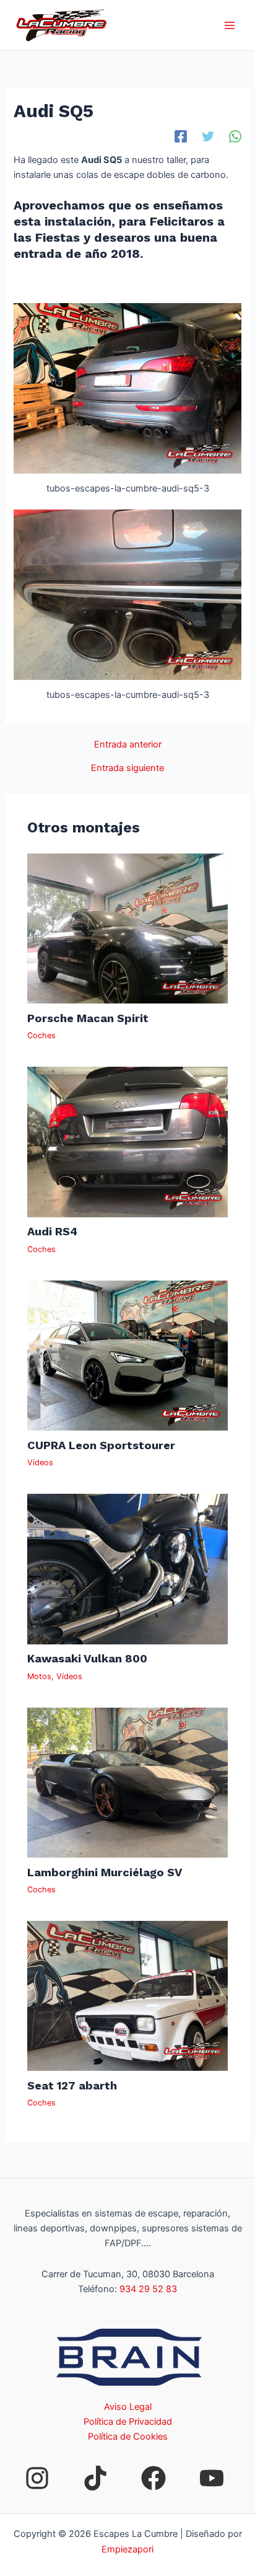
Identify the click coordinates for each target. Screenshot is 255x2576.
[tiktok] (95, 2478)
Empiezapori (127, 2549)
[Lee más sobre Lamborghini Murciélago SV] (127, 1782)
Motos (39, 1676)
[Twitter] (208, 136)
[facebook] (153, 2478)
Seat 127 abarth (72, 2085)
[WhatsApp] (235, 136)
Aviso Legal (128, 2407)
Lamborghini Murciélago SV (105, 1872)
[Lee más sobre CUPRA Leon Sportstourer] (127, 1355)
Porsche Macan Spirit (88, 1018)
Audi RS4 (52, 1231)
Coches (41, 1035)
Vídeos (40, 1462)
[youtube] (212, 2478)
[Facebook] (181, 136)
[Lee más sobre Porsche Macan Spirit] (127, 928)
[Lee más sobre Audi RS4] (127, 1142)
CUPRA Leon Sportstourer (101, 1445)
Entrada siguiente (127, 768)
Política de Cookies (128, 2437)
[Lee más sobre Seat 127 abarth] (127, 1995)
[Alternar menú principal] (230, 25)
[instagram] (37, 2478)
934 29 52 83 (148, 2289)
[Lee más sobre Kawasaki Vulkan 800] (127, 1568)
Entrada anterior (128, 745)
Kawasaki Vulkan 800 (87, 1658)
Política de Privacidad (128, 2422)
